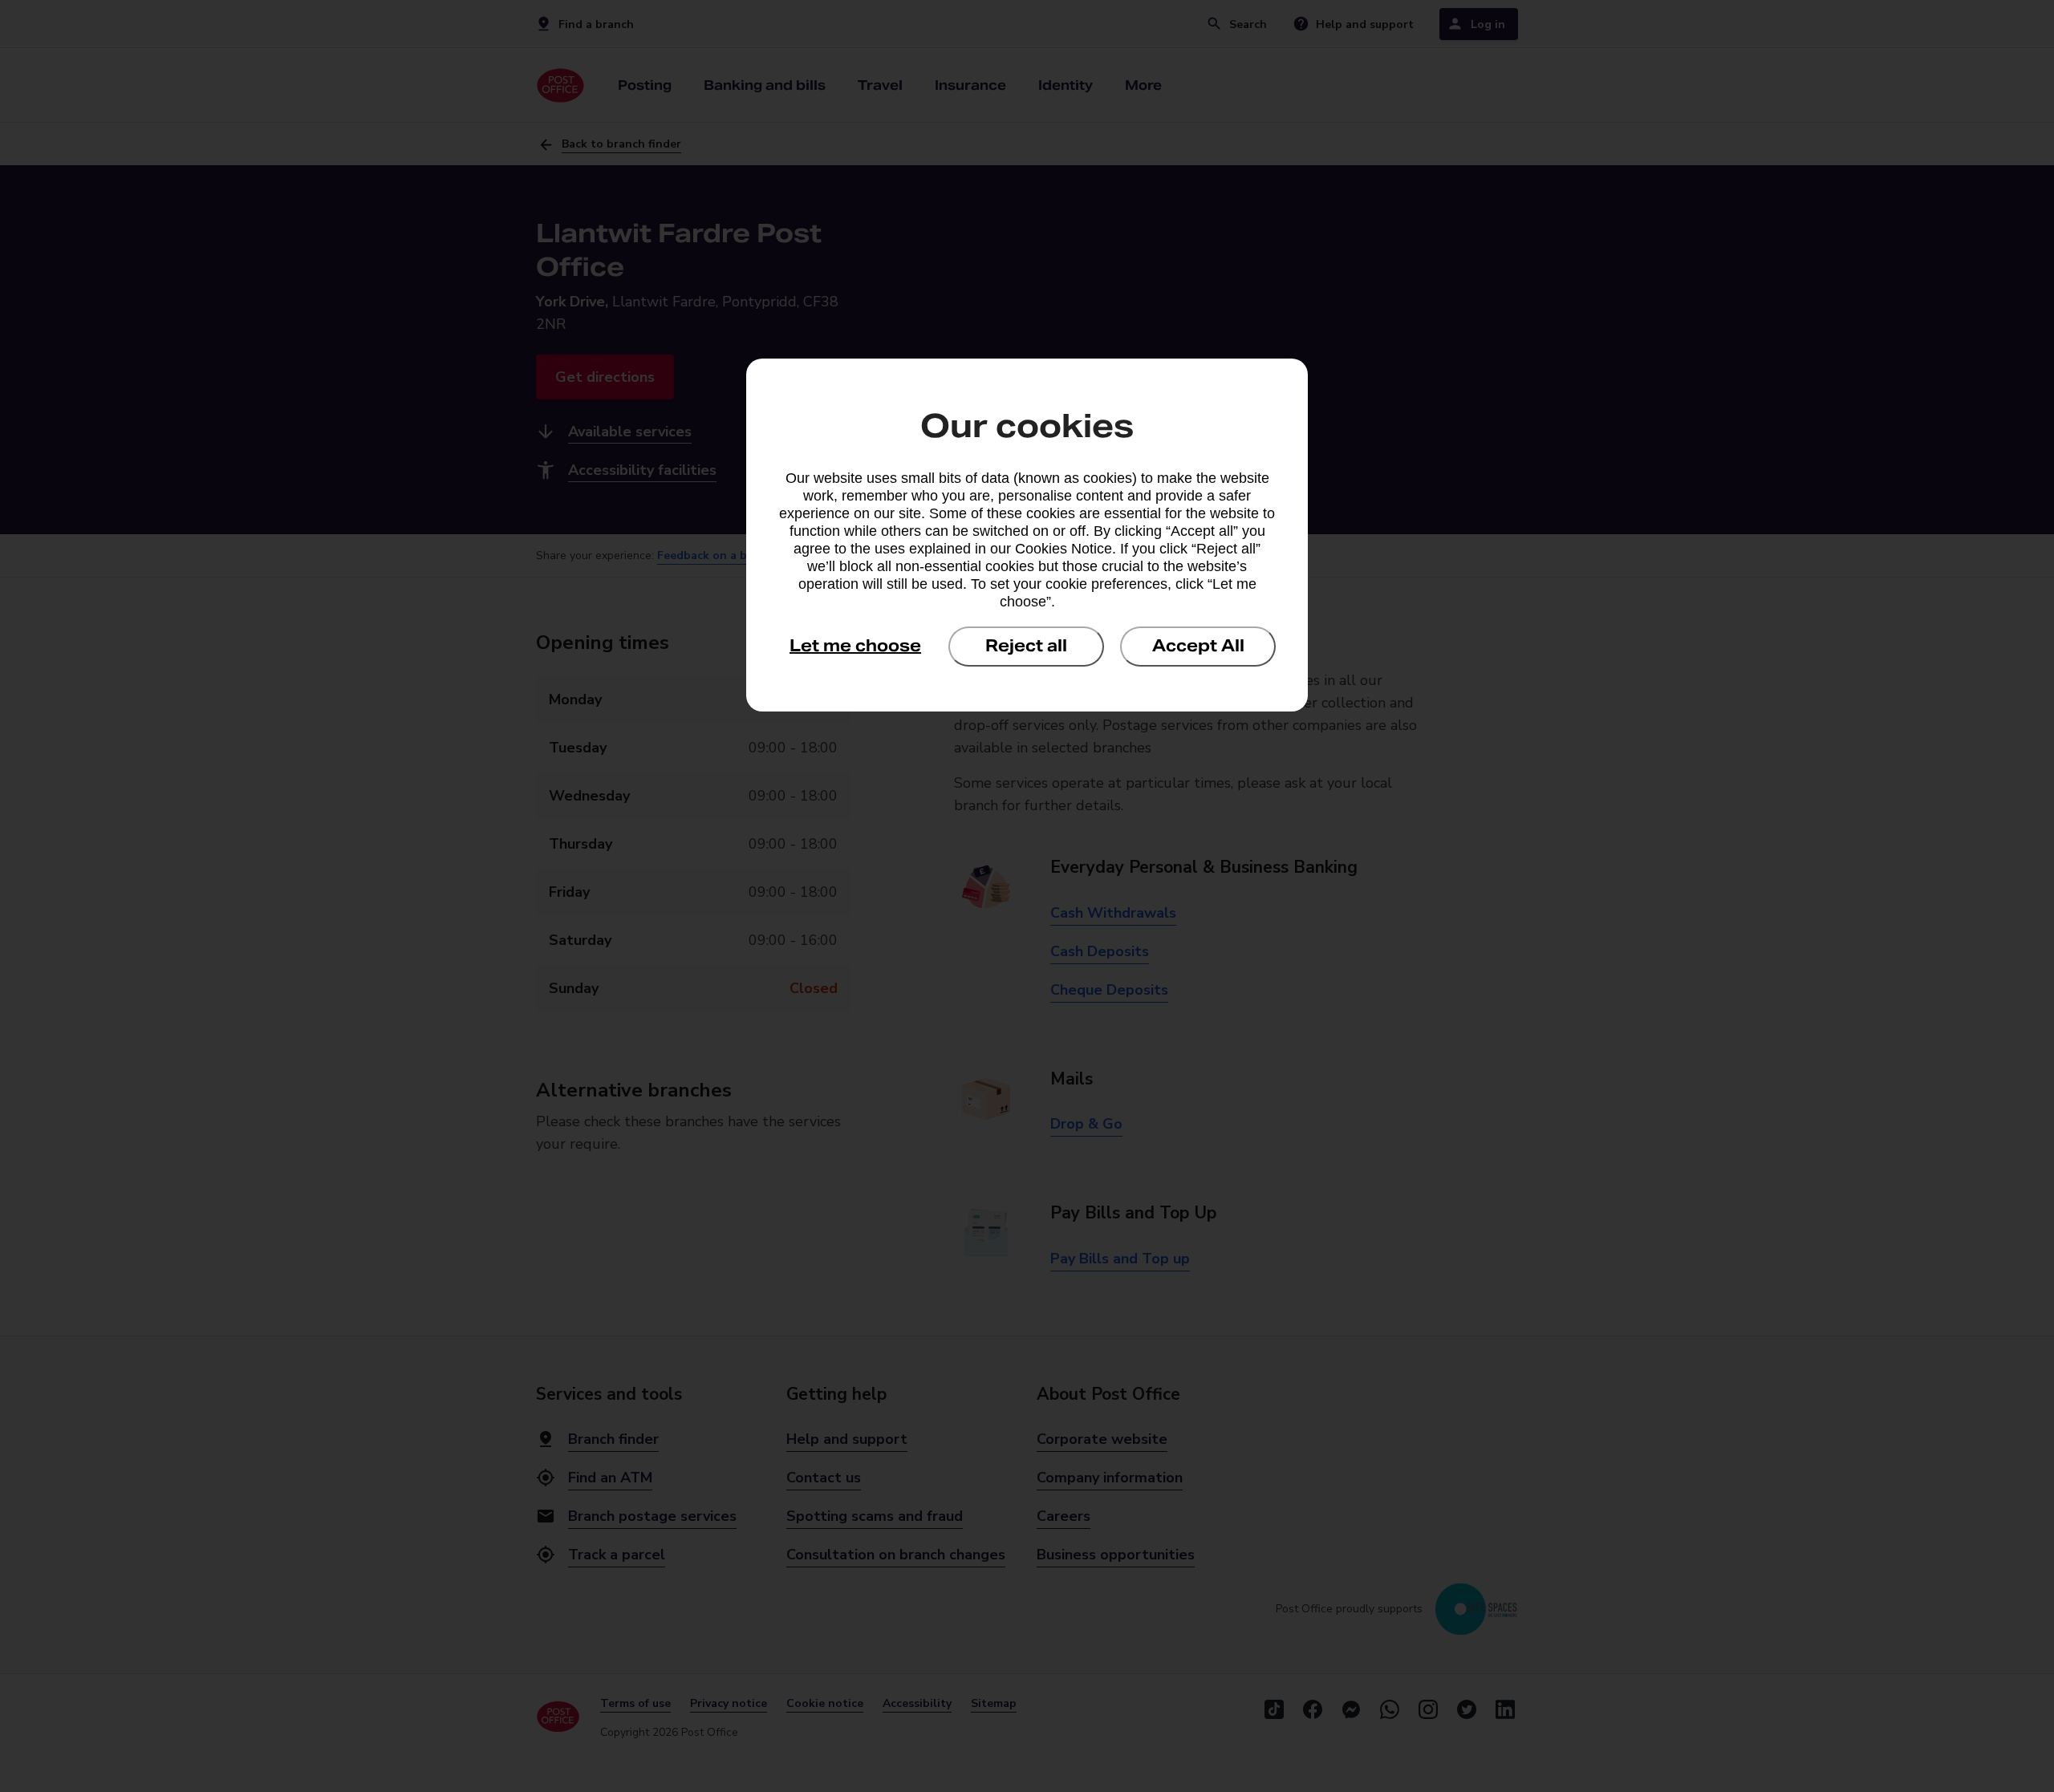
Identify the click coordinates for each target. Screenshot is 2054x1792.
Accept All (1198, 646)
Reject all (1026, 646)
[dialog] (1027, 535)
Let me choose (855, 646)
